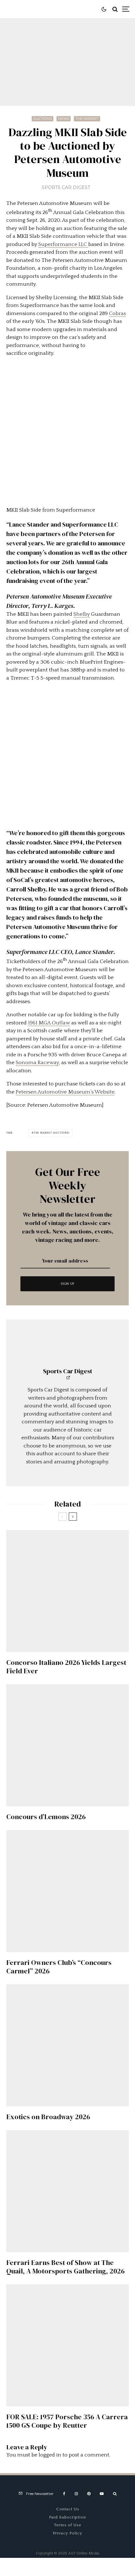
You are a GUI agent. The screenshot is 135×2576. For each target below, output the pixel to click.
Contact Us (68, 2509)
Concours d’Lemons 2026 (46, 1817)
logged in (50, 2455)
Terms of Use (68, 2525)
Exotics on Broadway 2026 (48, 2117)
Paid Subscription (67, 2517)
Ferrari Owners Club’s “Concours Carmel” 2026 (59, 1967)
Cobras (117, 314)
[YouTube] (102, 2494)
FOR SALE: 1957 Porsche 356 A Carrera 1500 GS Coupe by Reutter (67, 2421)
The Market (87, 119)
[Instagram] (76, 2494)
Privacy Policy (67, 2533)
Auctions (43, 119)
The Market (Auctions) (51, 1133)
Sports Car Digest (66, 187)
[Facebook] (64, 2494)
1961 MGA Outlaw (49, 1023)
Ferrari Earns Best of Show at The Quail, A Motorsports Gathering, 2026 (65, 2267)
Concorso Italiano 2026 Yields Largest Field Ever (66, 1667)
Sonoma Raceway (37, 1063)
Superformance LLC (63, 244)
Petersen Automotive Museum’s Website (65, 1092)
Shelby (82, 614)
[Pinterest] (89, 2494)
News (64, 119)
